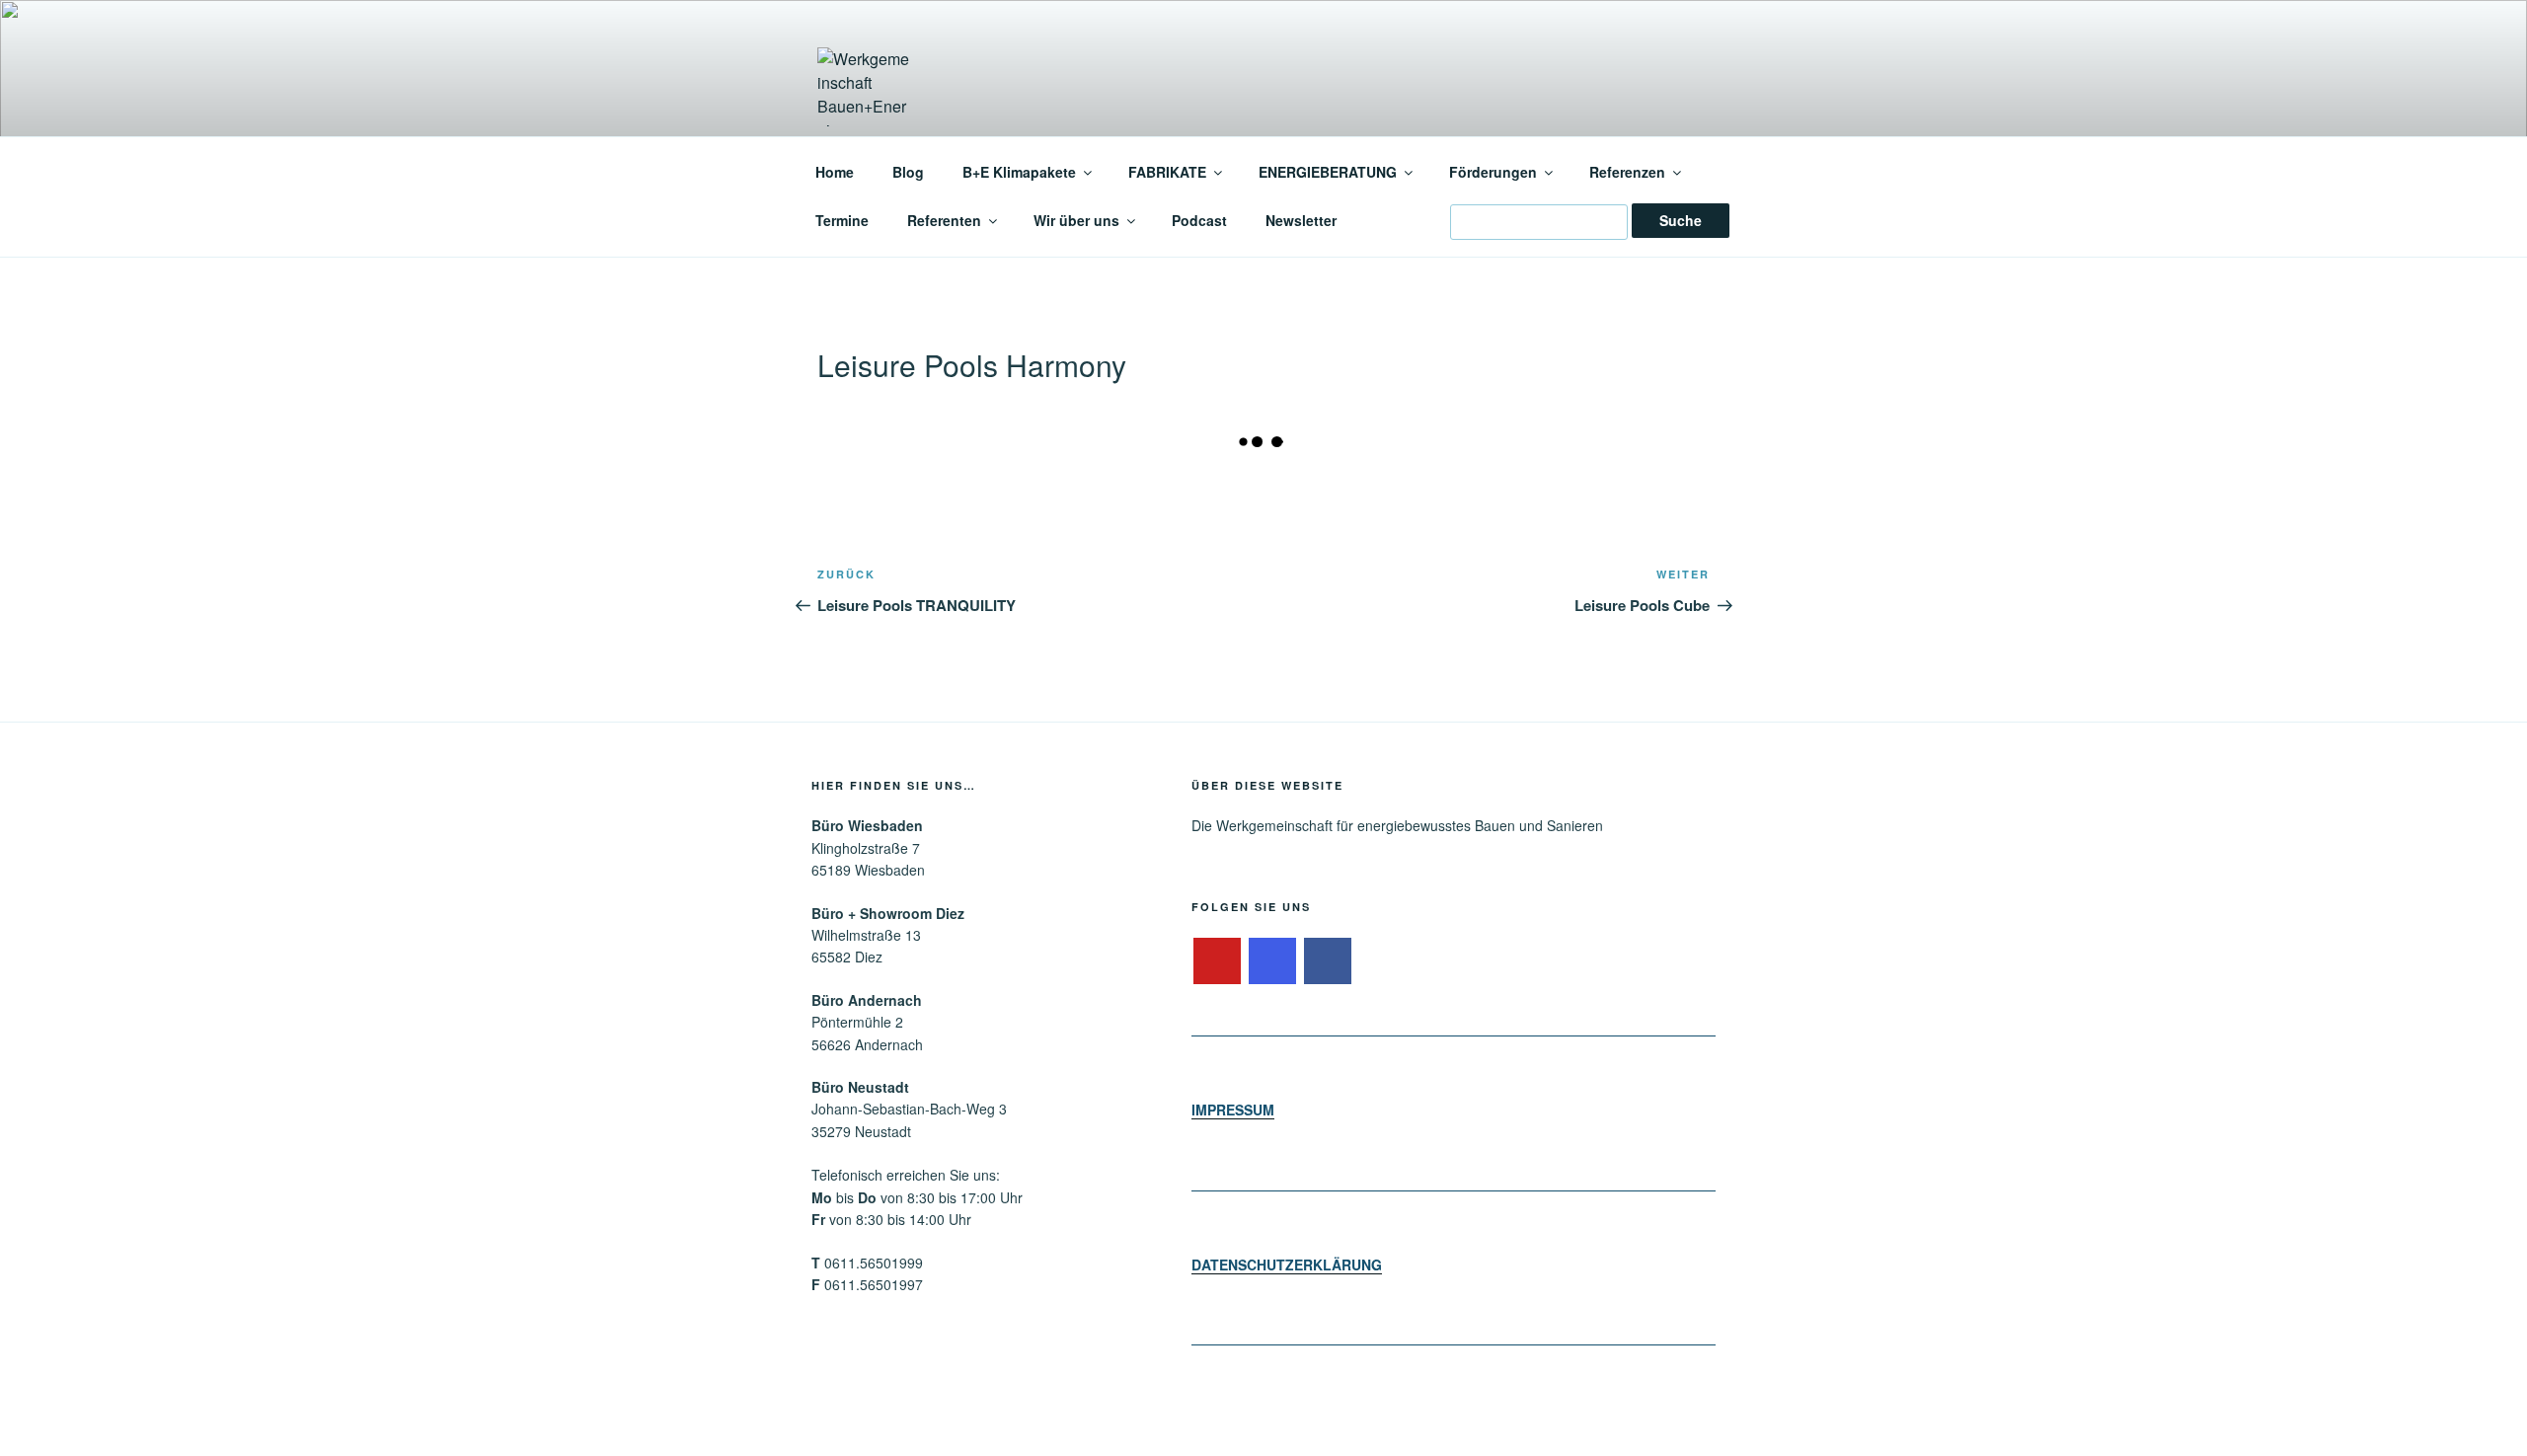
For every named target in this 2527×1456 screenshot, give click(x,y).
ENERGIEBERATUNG (1328, 172)
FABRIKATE (1167, 172)
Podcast (1199, 220)
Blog (908, 172)
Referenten (944, 220)
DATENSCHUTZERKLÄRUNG (1287, 1264)
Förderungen (1493, 172)
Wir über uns (1076, 220)
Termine (842, 220)
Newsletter (1301, 220)
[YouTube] (1217, 961)
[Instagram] (1272, 961)
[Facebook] (1328, 961)
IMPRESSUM (1233, 1110)
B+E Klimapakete (1019, 172)
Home (835, 172)
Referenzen (1627, 172)
